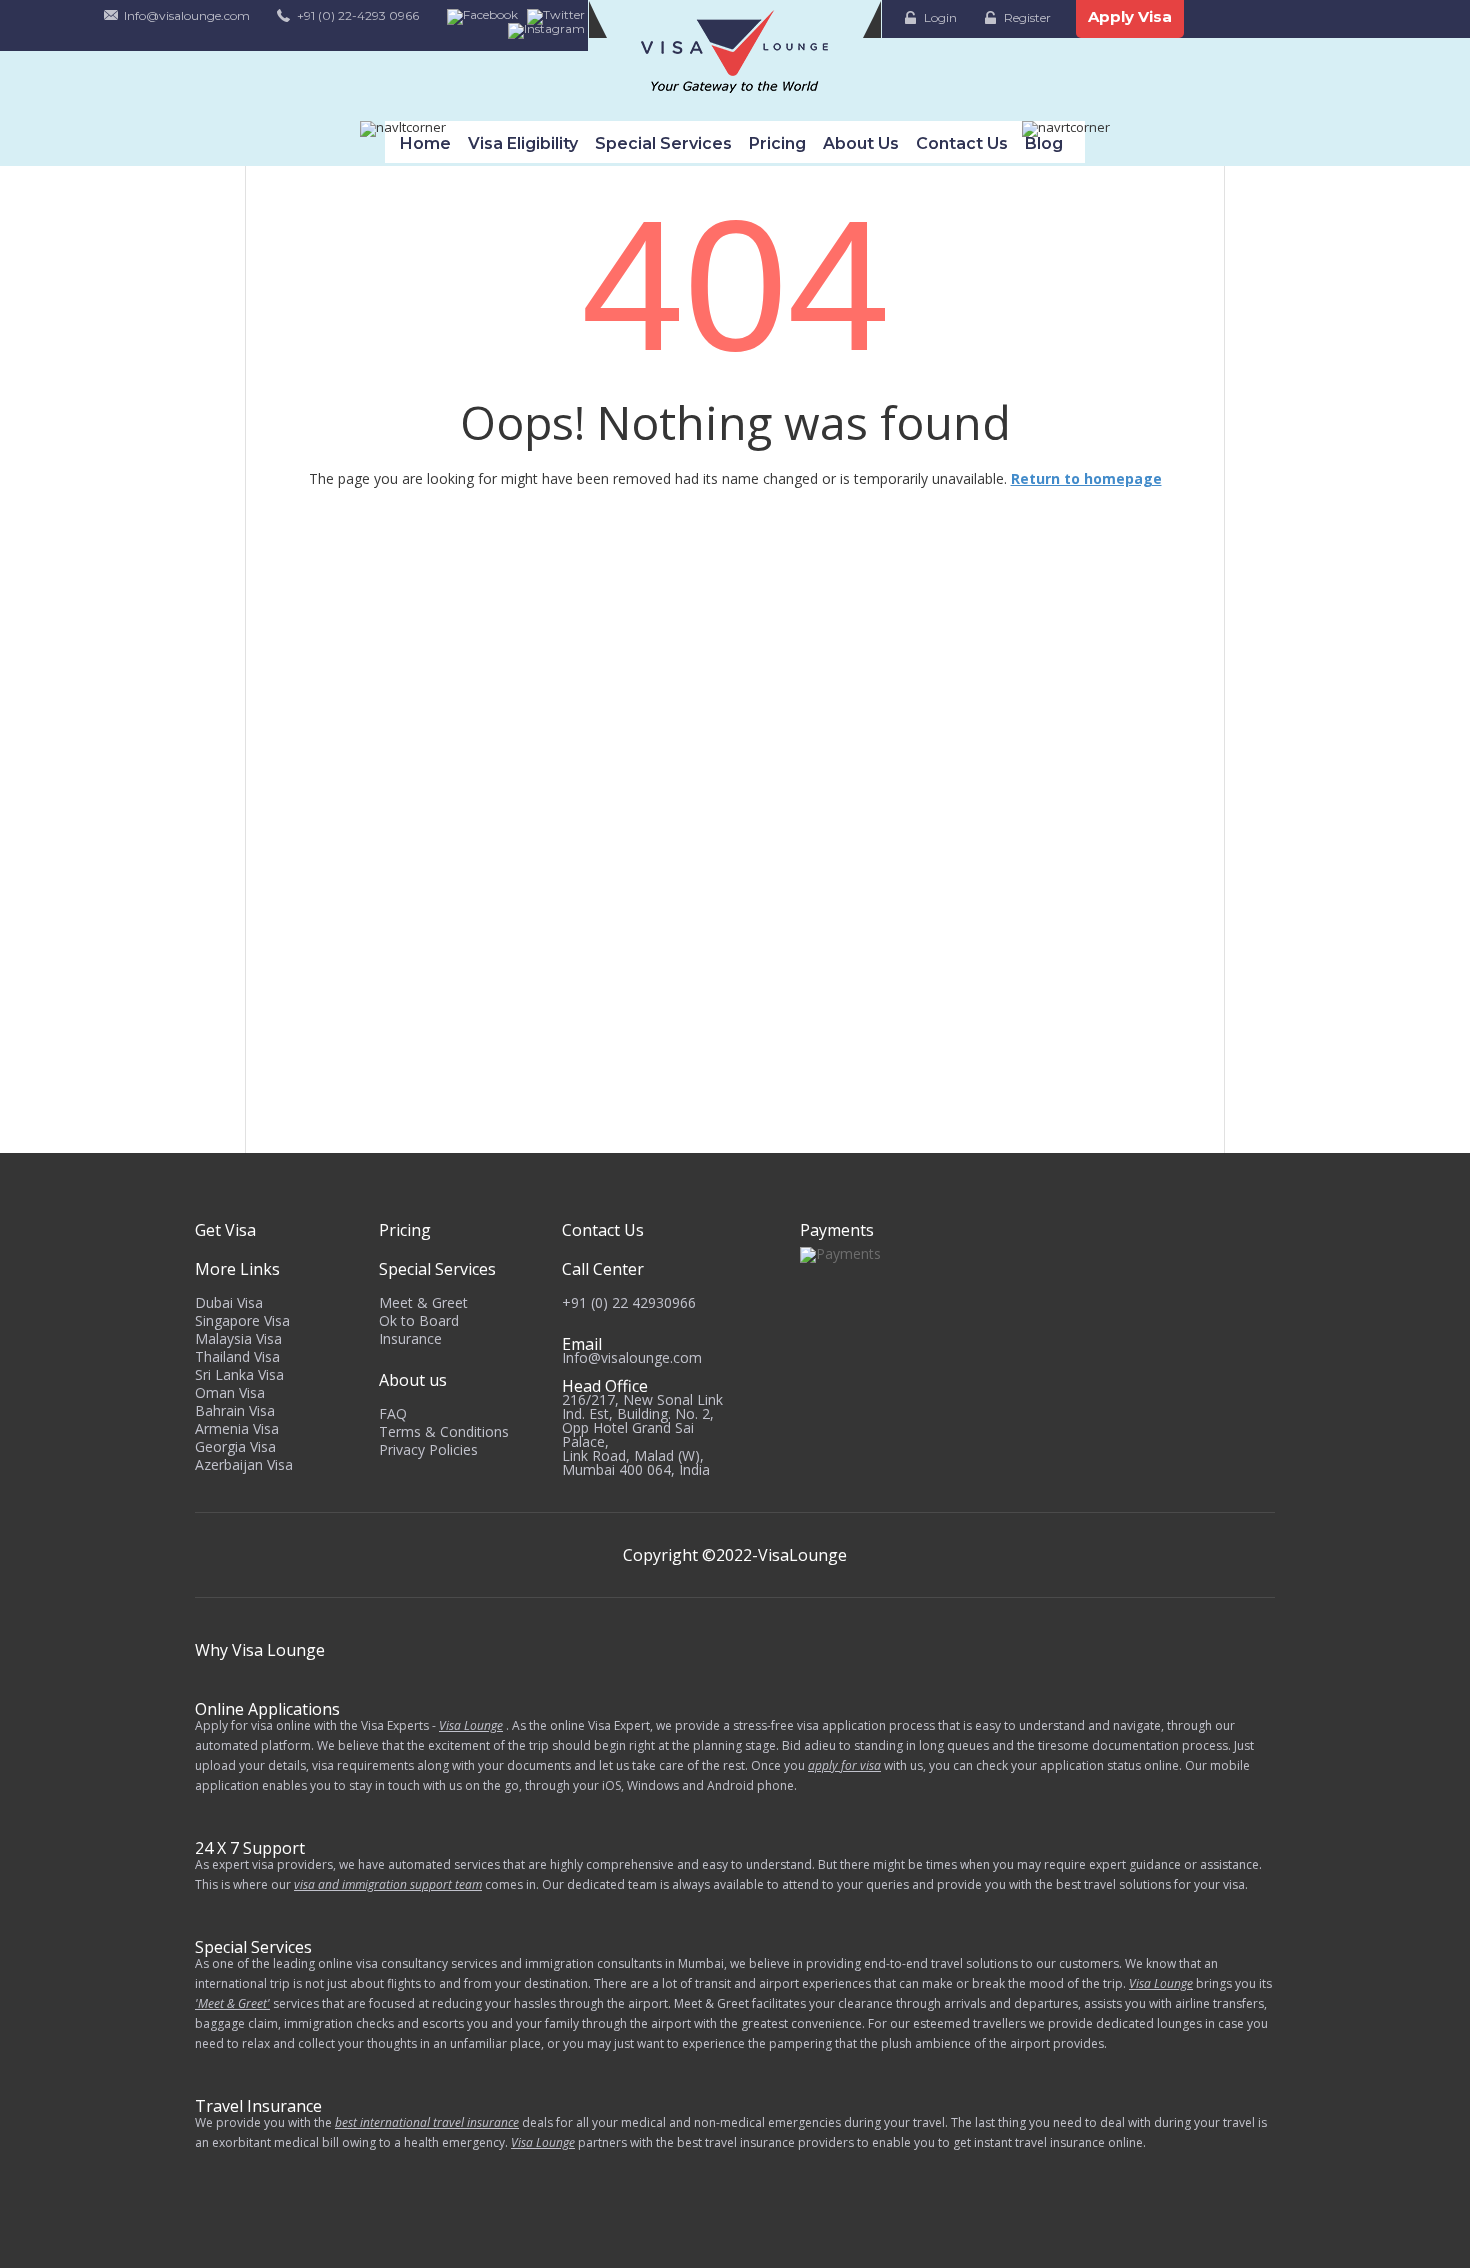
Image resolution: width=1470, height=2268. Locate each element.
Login (940, 17)
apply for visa (844, 1765)
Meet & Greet (423, 1302)
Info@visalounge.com (187, 15)
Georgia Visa (235, 1446)
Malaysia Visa (238, 1338)
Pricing (777, 143)
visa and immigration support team (388, 1884)
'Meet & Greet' (232, 2003)
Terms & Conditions (444, 1431)
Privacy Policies (428, 1449)
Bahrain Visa (235, 1410)
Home (425, 143)
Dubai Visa (229, 1302)
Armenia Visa (237, 1428)
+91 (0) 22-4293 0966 (358, 15)
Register (1027, 17)
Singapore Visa (242, 1320)
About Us (861, 143)
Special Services (663, 143)
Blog (1044, 143)
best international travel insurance (427, 2122)
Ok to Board (419, 1320)
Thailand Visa (237, 1356)
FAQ (393, 1413)
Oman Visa (230, 1392)
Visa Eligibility (523, 143)
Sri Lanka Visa (239, 1374)
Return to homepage (1086, 478)
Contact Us (962, 143)
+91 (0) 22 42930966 (629, 1302)
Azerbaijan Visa (244, 1464)
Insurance (410, 1338)
